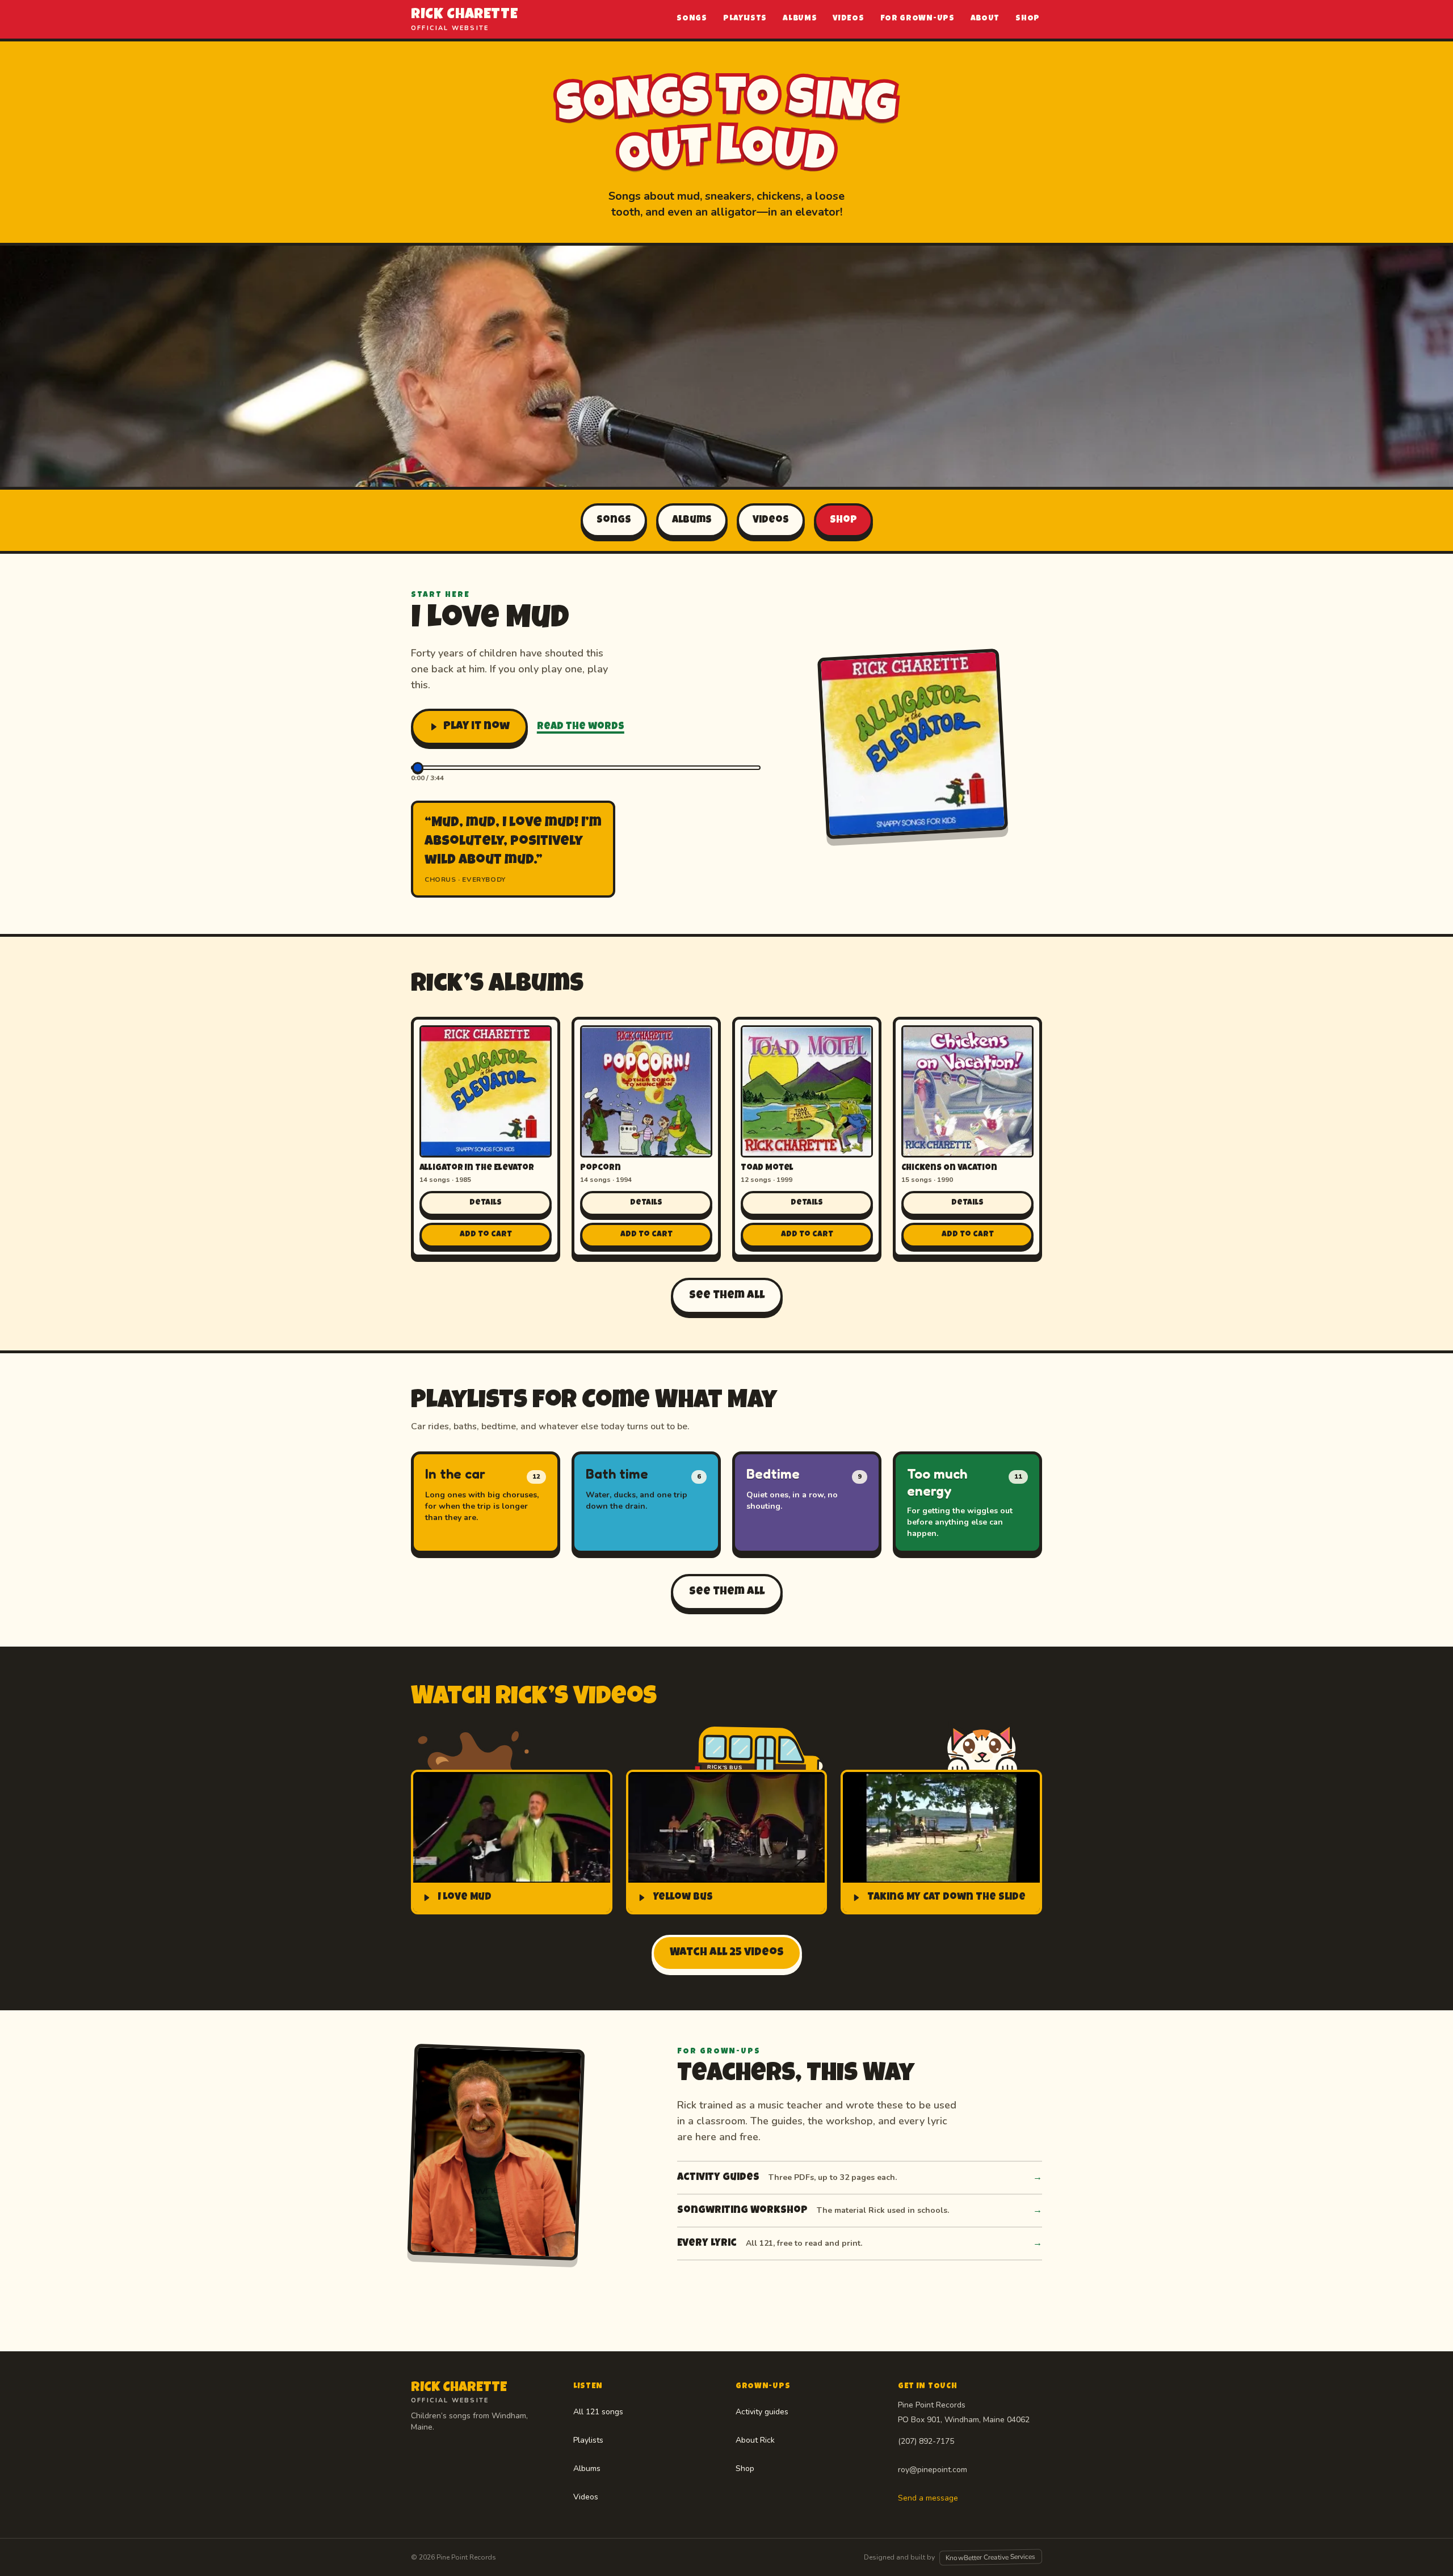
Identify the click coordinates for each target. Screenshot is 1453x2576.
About (985, 19)
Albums (800, 19)
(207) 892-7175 (926, 2441)
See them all (727, 1296)
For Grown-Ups (917, 19)
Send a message (928, 2498)
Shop (1028, 19)
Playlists (745, 19)
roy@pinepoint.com (933, 2470)
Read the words (581, 727)
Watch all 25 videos (727, 1953)
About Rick (755, 2440)
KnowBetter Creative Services (991, 2558)
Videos (848, 19)
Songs (692, 19)
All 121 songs (598, 2412)
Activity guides (762, 2412)
